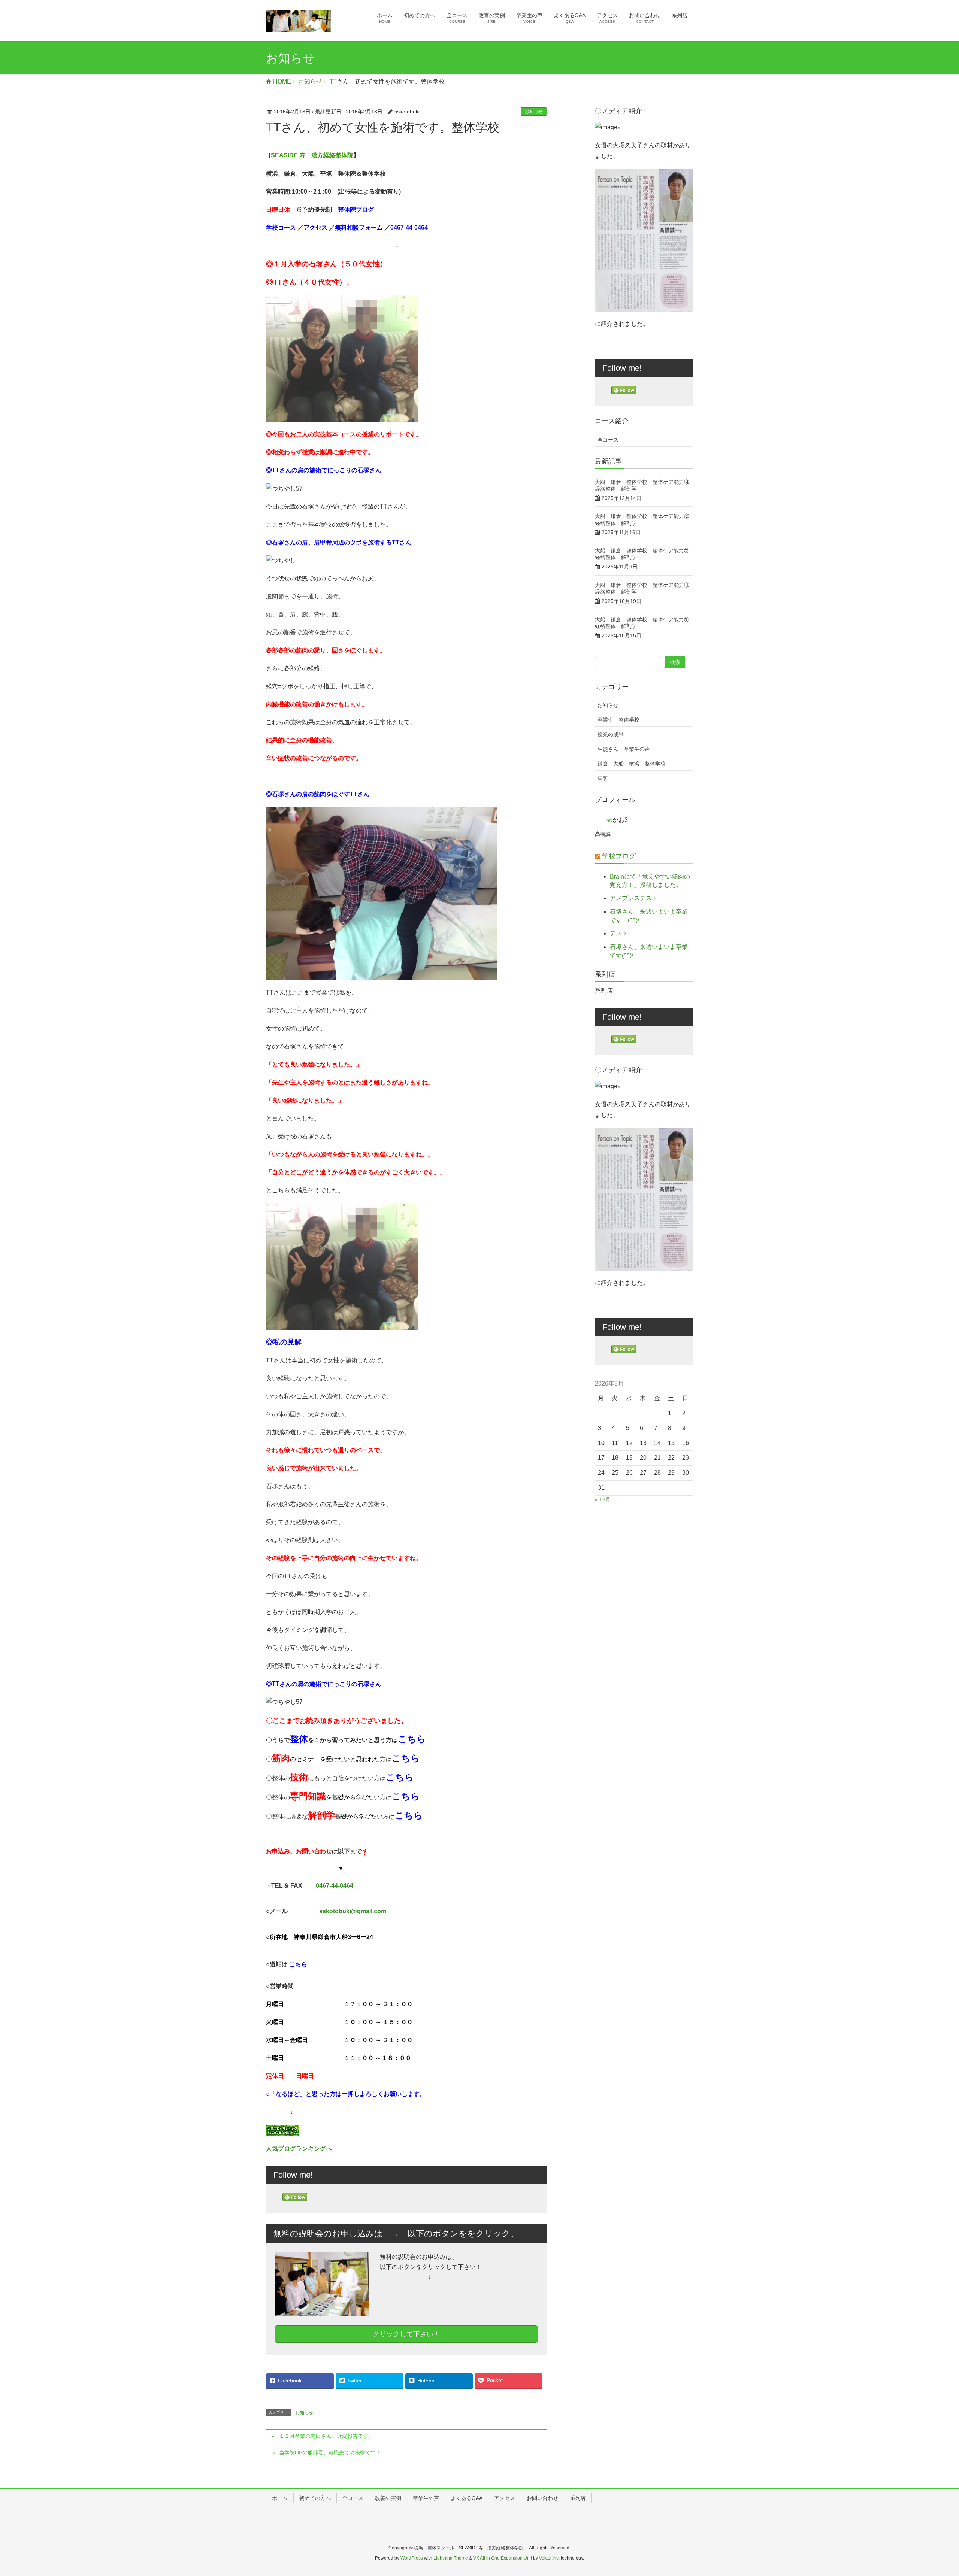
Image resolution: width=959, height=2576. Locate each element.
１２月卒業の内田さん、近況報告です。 (326, 2436)
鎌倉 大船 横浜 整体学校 (634, 764)
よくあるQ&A (467, 2498)
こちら (412, 1739)
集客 (603, 778)
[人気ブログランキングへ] (282, 2130)
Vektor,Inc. (549, 2558)
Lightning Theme (451, 2558)
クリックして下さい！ (406, 2334)
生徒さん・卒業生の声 (624, 749)
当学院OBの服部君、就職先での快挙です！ (330, 2452)
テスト (619, 933)
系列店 (578, 2498)
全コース (608, 440)
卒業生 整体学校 (618, 720)
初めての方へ (315, 2498)
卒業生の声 (426, 2498)
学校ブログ (619, 856)
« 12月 (603, 1499)
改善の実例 (388, 2498)
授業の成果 (611, 734)
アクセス (505, 2498)
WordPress (412, 2558)
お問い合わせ (542, 2498)
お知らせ (534, 112)
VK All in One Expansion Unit (503, 2558)
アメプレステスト (634, 898)
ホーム (280, 2498)
